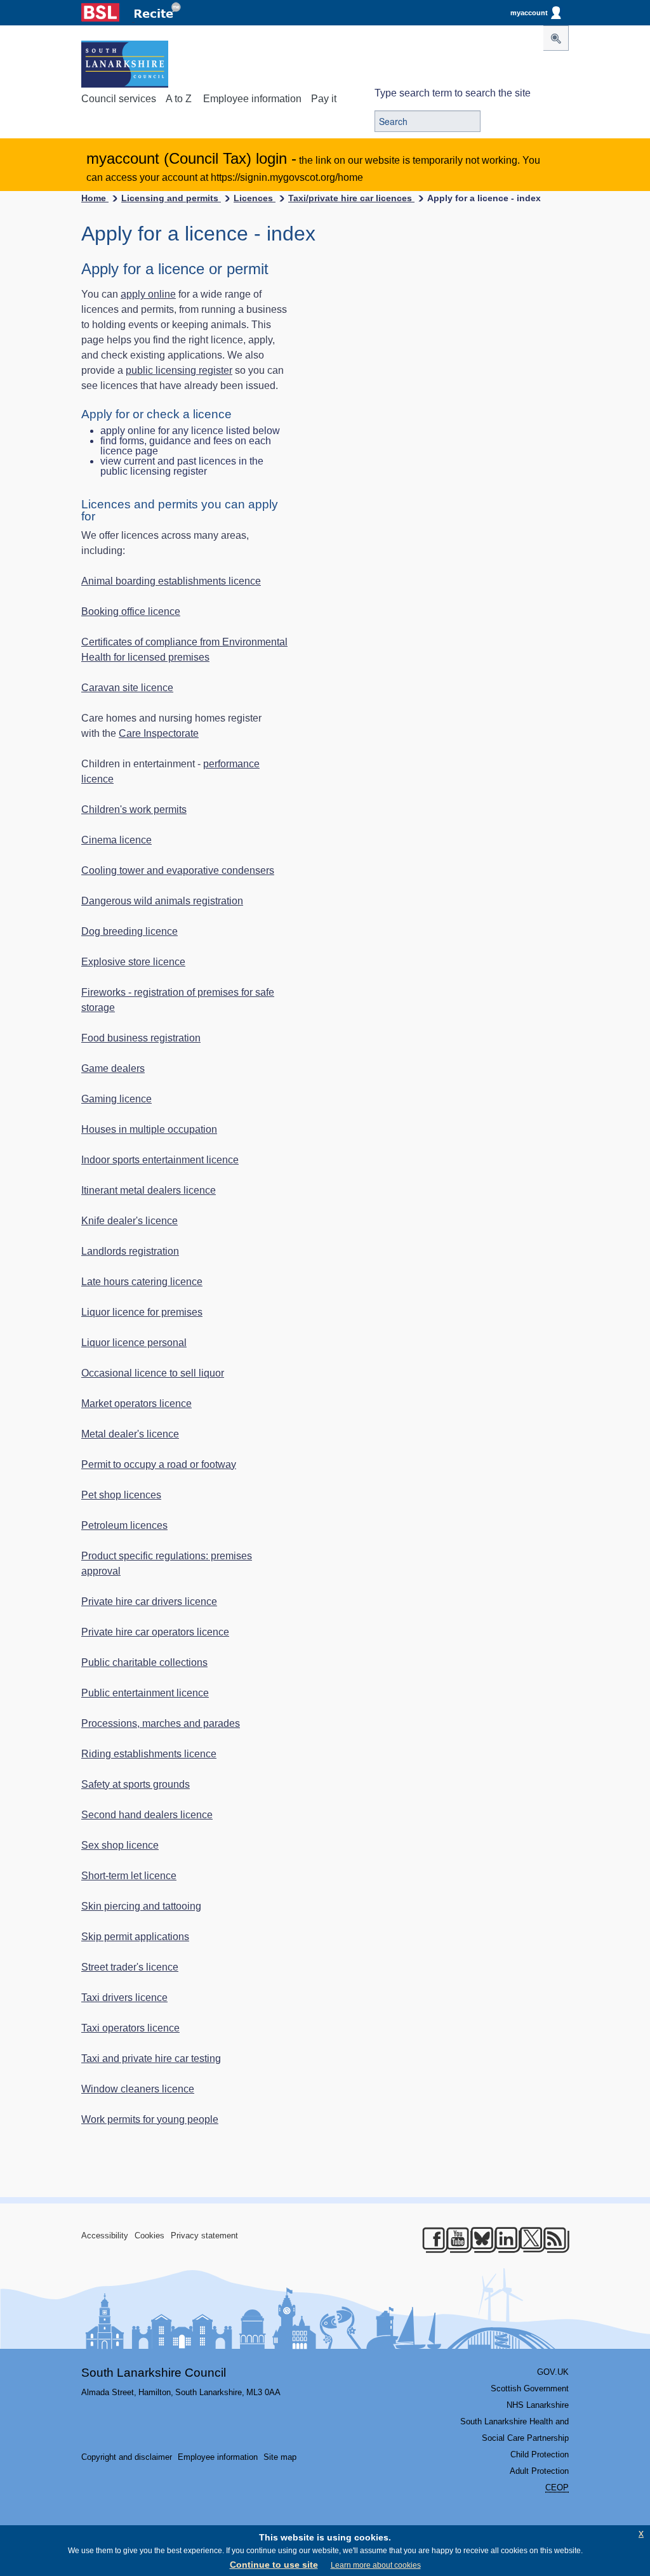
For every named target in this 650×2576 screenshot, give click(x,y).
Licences (255, 198)
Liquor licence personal (134, 1343)
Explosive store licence (133, 962)
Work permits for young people (150, 2119)
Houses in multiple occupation (149, 1129)
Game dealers (113, 1068)
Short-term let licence (129, 1876)
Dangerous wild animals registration (162, 901)
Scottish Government (530, 2388)
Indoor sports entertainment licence (160, 1160)
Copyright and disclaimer (127, 2457)
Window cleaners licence (138, 2089)
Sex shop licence (120, 1845)
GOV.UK (553, 2372)
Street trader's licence (130, 1967)
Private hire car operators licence (155, 1632)
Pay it (324, 99)
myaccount (529, 13)
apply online (148, 294)
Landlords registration (130, 1251)
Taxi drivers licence (124, 1998)
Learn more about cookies (376, 2565)
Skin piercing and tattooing (141, 1906)
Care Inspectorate (159, 733)
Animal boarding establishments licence (171, 581)
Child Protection (540, 2454)
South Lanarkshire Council (154, 2373)
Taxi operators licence (130, 2028)
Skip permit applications (135, 1937)
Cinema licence (116, 840)
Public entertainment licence (145, 1693)
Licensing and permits (171, 198)
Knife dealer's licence (129, 1221)
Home (95, 198)
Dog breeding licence (129, 931)
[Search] (556, 38)
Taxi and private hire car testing (151, 2058)
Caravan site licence (127, 688)
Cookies (149, 2236)
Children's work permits (134, 809)
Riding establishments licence (149, 1754)
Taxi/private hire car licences (351, 198)
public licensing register (179, 370)
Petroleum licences (124, 1525)
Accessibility (105, 2236)
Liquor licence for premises (142, 1312)
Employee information (252, 99)
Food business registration (141, 1038)
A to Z (179, 99)
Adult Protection (539, 2471)
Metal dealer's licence (130, 1434)
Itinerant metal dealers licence (149, 1190)
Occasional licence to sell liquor (153, 1373)
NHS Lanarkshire (538, 2405)
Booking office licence (131, 611)
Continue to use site (274, 2565)
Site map (280, 2457)
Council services (119, 99)
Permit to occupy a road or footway (159, 1464)
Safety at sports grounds (136, 1784)
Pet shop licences (121, 1495)
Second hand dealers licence (147, 1815)
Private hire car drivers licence (149, 1602)
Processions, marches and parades (161, 1723)
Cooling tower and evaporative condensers (178, 870)
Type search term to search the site (453, 93)
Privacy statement (204, 2236)
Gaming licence (116, 1099)
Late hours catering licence (142, 1282)
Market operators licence (136, 1404)
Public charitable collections (144, 1662)
